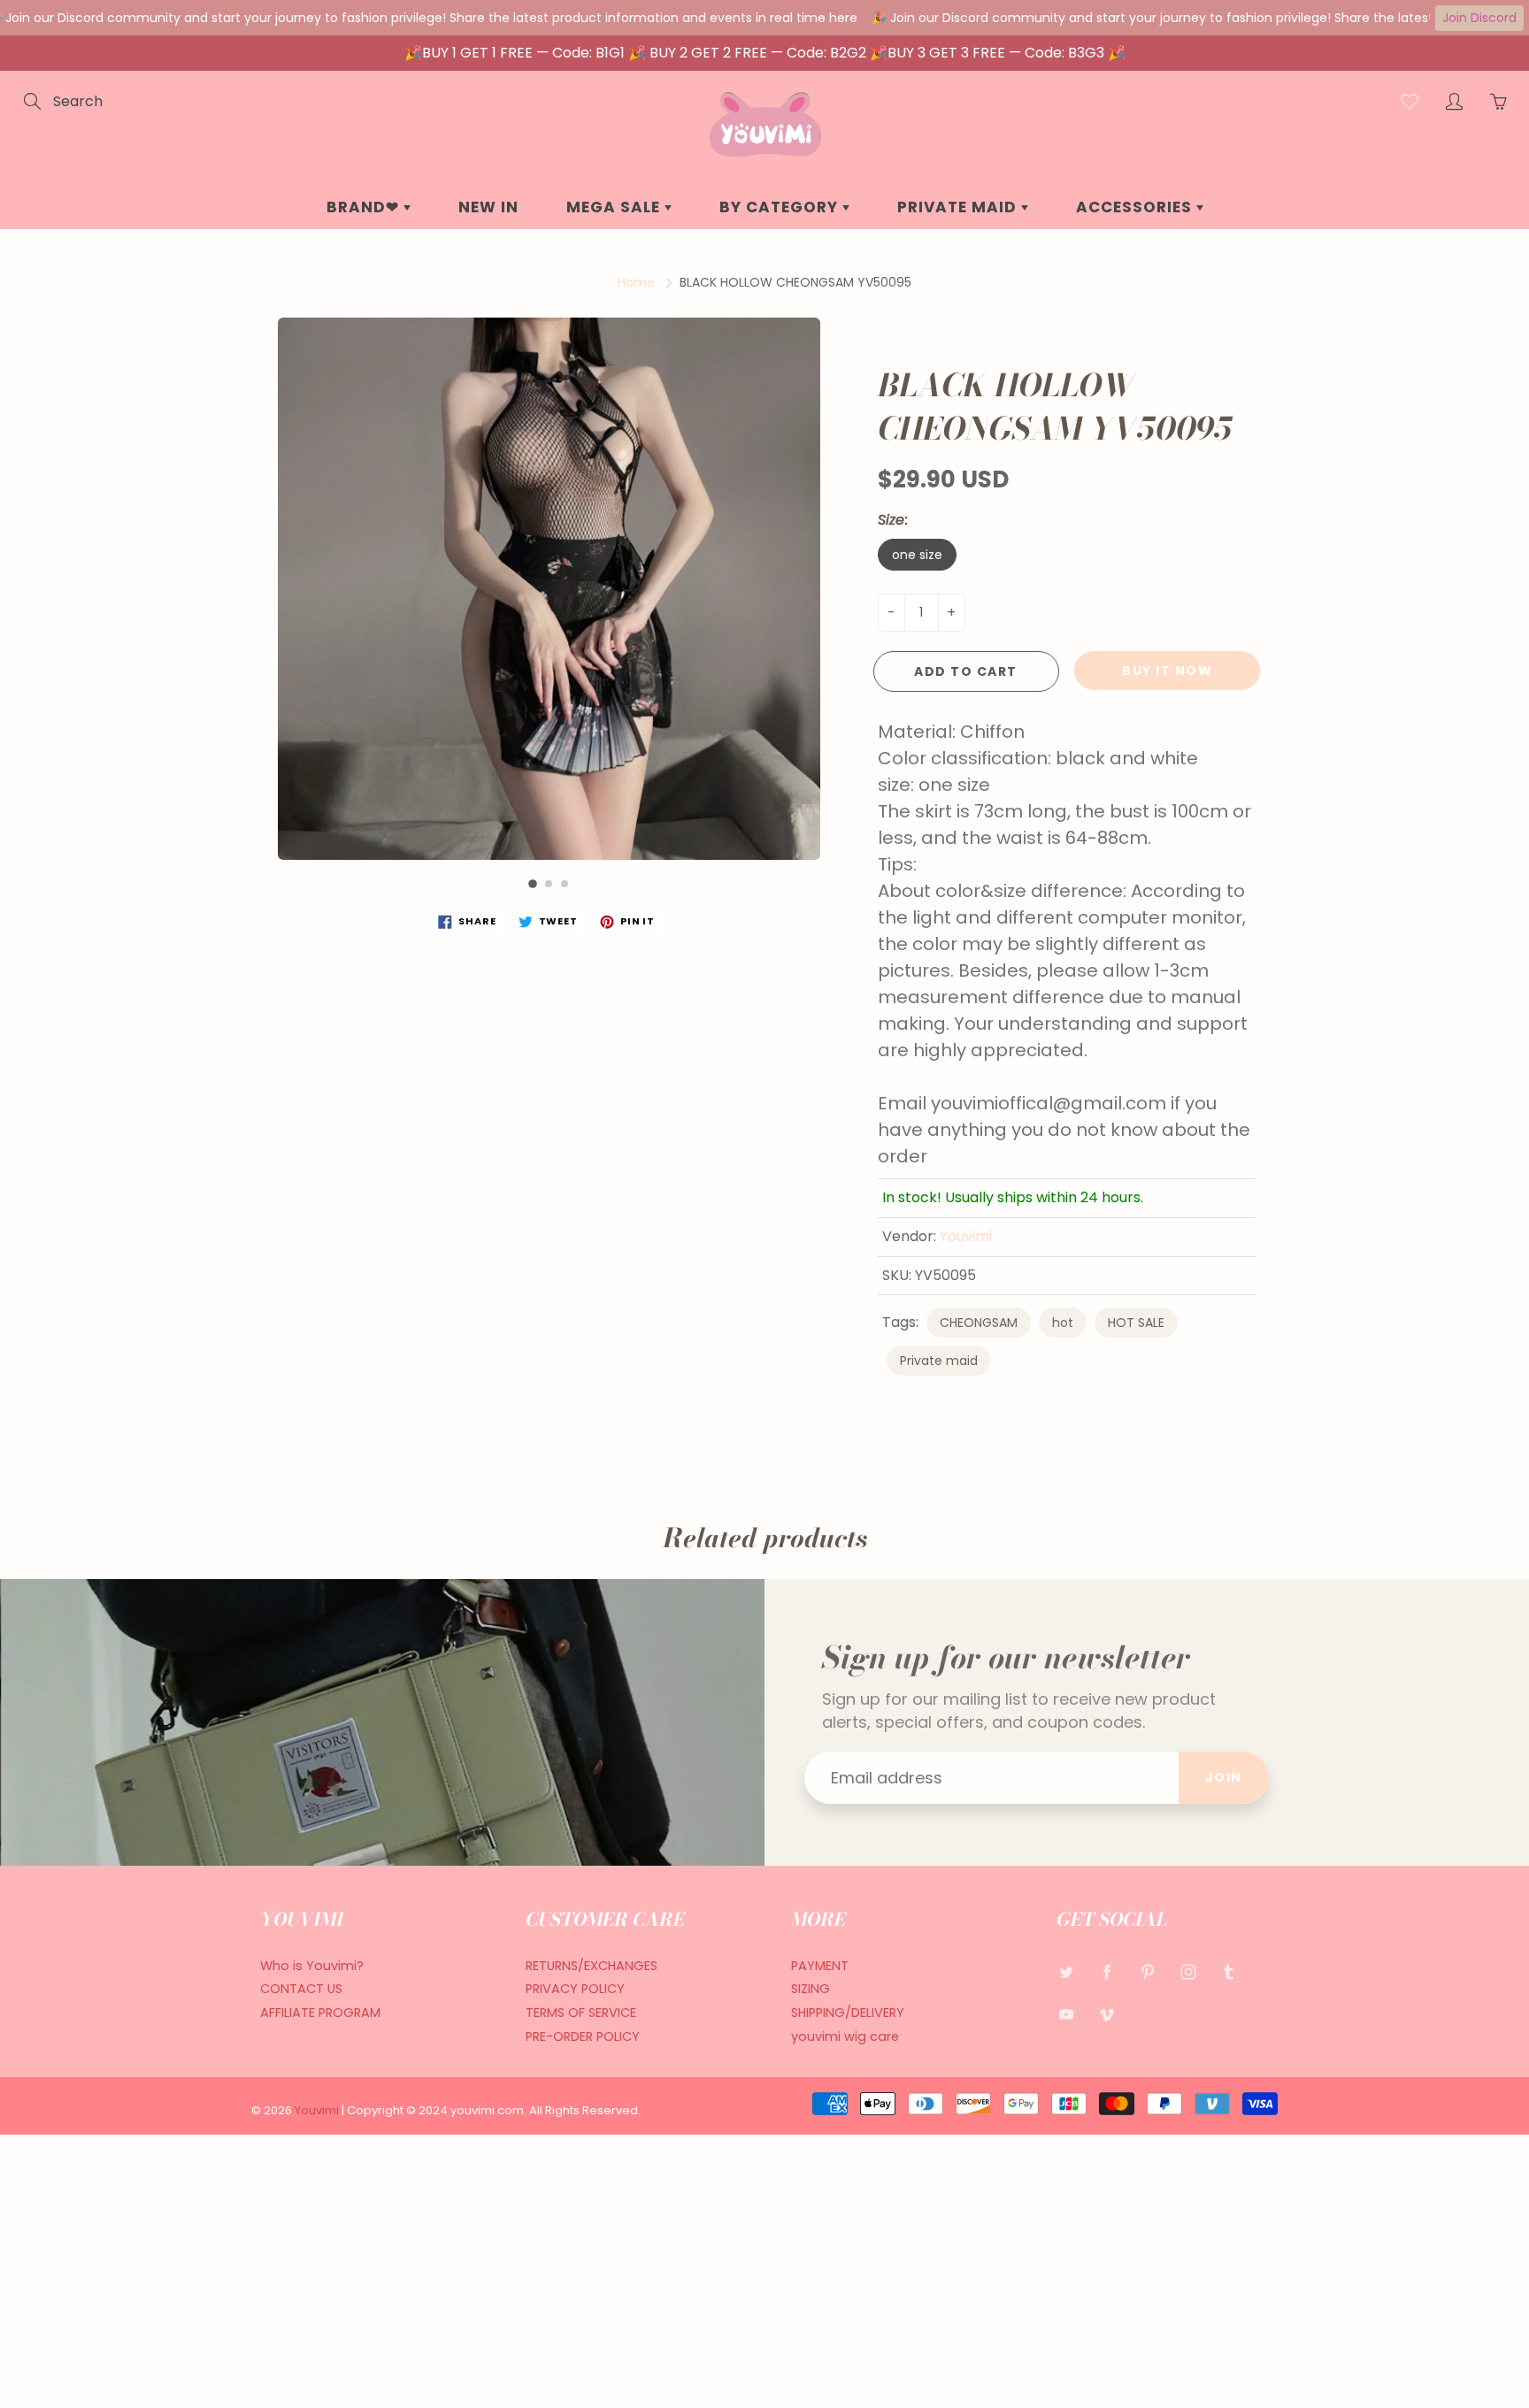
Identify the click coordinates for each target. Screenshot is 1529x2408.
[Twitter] (1066, 1972)
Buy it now (1167, 671)
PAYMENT (820, 1966)
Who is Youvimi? (312, 1966)
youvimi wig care (845, 2036)
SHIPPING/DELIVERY (848, 2013)
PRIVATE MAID (959, 207)
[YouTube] (1066, 2014)
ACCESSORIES (1136, 207)
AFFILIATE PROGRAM (320, 2013)
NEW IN (488, 207)
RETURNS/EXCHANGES (592, 1966)
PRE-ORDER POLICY (583, 2036)
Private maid (939, 1361)
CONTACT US (301, 1989)
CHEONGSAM (979, 1323)
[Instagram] (1188, 1972)
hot (1063, 1323)
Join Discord (1479, 18)
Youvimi (966, 1236)
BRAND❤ (365, 207)
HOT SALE (1136, 1323)
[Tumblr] (1229, 1972)
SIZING (811, 1989)
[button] (533, 884)
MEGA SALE (615, 207)
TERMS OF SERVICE (581, 2013)
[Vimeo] (1106, 2014)
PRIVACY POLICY (575, 1989)
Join (1224, 1777)
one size (917, 555)
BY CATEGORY (781, 207)
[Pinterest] (1147, 1972)
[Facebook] (1106, 1972)
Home (636, 282)
